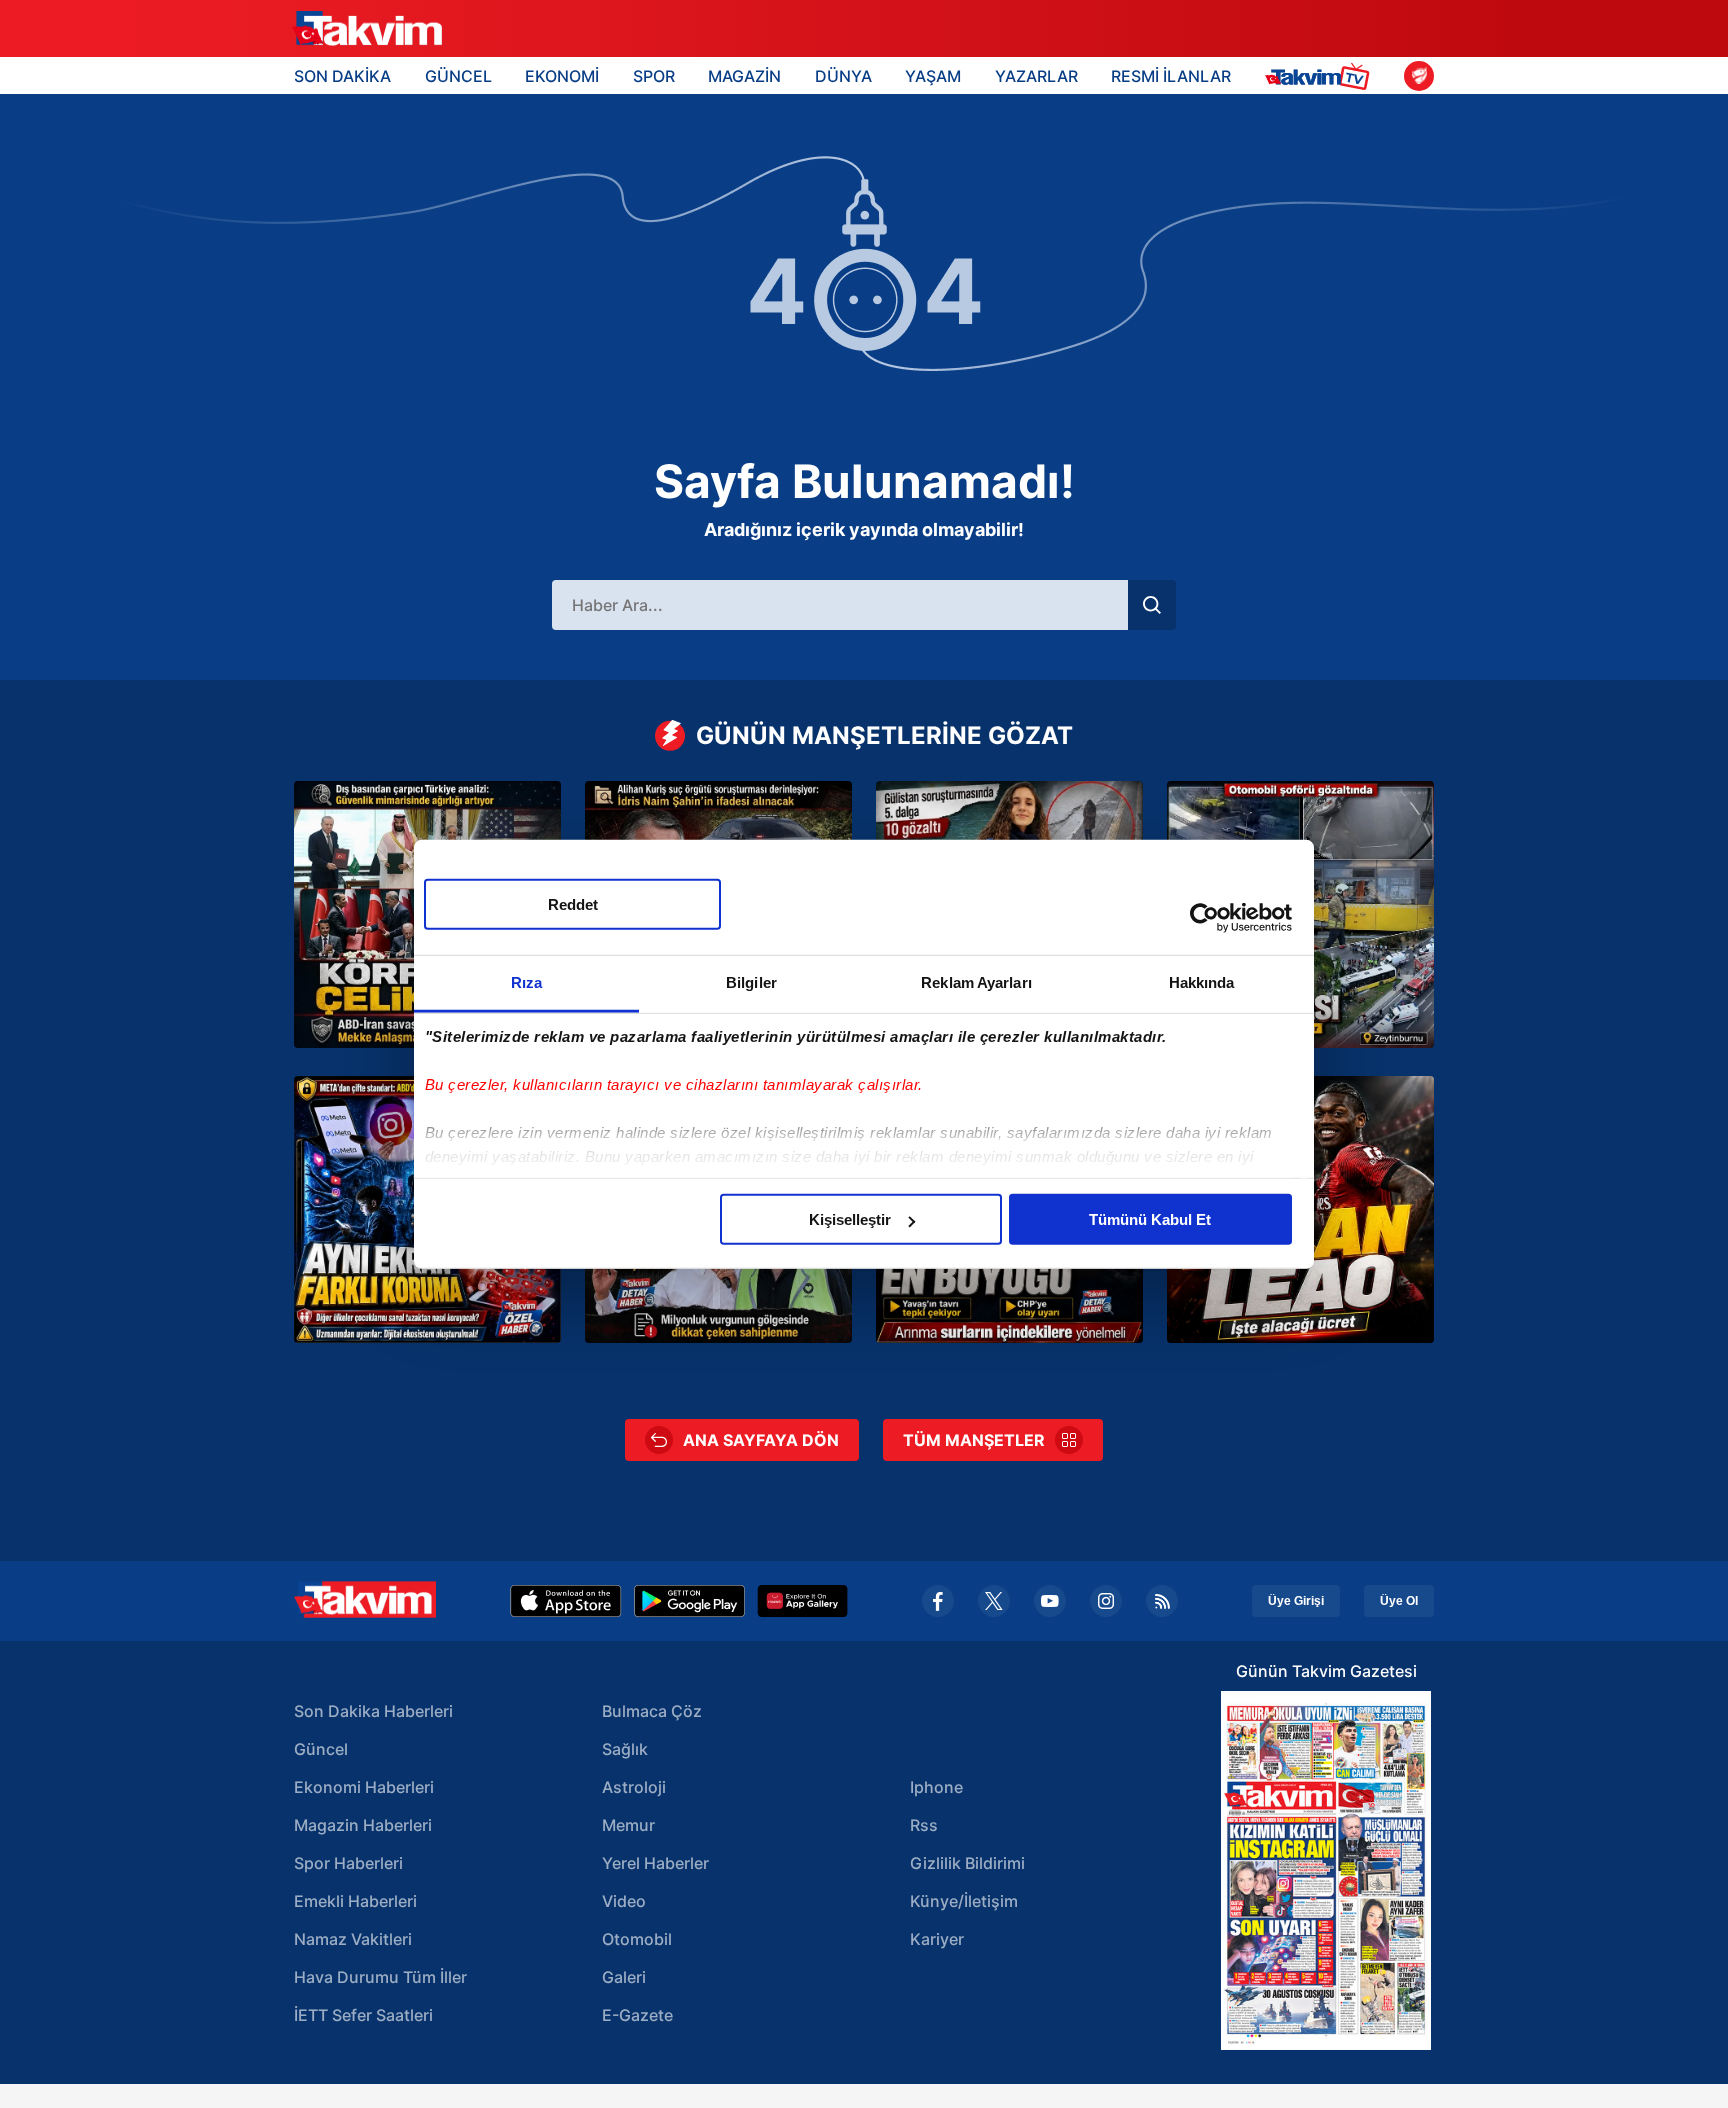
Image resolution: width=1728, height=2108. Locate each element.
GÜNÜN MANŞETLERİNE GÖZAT (884, 735)
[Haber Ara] (1152, 605)
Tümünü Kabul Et (1150, 1219)
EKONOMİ (562, 76)
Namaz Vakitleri (353, 1939)
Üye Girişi (1296, 1601)
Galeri (624, 1977)
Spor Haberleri (348, 1863)
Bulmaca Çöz (652, 1711)
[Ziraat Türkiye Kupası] (1419, 76)
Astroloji (634, 1787)
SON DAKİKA (342, 76)
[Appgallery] (802, 1601)
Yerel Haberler (655, 1863)
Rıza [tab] (526, 982)
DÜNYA (843, 76)
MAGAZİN (744, 76)
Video (624, 1901)
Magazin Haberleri (363, 1825)
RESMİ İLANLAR (1171, 76)
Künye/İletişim (964, 1901)
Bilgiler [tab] (751, 982)
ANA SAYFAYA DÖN (761, 1440)
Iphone (936, 1787)
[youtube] (1050, 1601)
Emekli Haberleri (355, 1901)
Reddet (573, 904)
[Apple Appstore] (566, 1601)
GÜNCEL (458, 76)
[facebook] (938, 1601)
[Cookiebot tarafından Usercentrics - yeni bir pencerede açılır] (1204, 917)
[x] (994, 1601)
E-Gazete (637, 2015)
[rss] (1162, 1601)
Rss (924, 1825)
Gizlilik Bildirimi (967, 1863)
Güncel (321, 1749)
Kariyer (937, 1939)
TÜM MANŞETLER (974, 1440)
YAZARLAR (1036, 76)
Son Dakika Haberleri (373, 1711)
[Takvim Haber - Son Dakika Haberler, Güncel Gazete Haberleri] (367, 29)
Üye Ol (1399, 1601)
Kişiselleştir (850, 1219)
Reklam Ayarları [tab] (976, 982)
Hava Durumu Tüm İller (380, 1977)
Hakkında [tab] (1202, 982)
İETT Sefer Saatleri (363, 2015)
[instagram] (1106, 1601)
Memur (628, 1825)
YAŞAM (933, 76)
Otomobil (637, 1939)
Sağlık (625, 1749)
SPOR (654, 76)
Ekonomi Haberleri (364, 1787)
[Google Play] (689, 1601)
